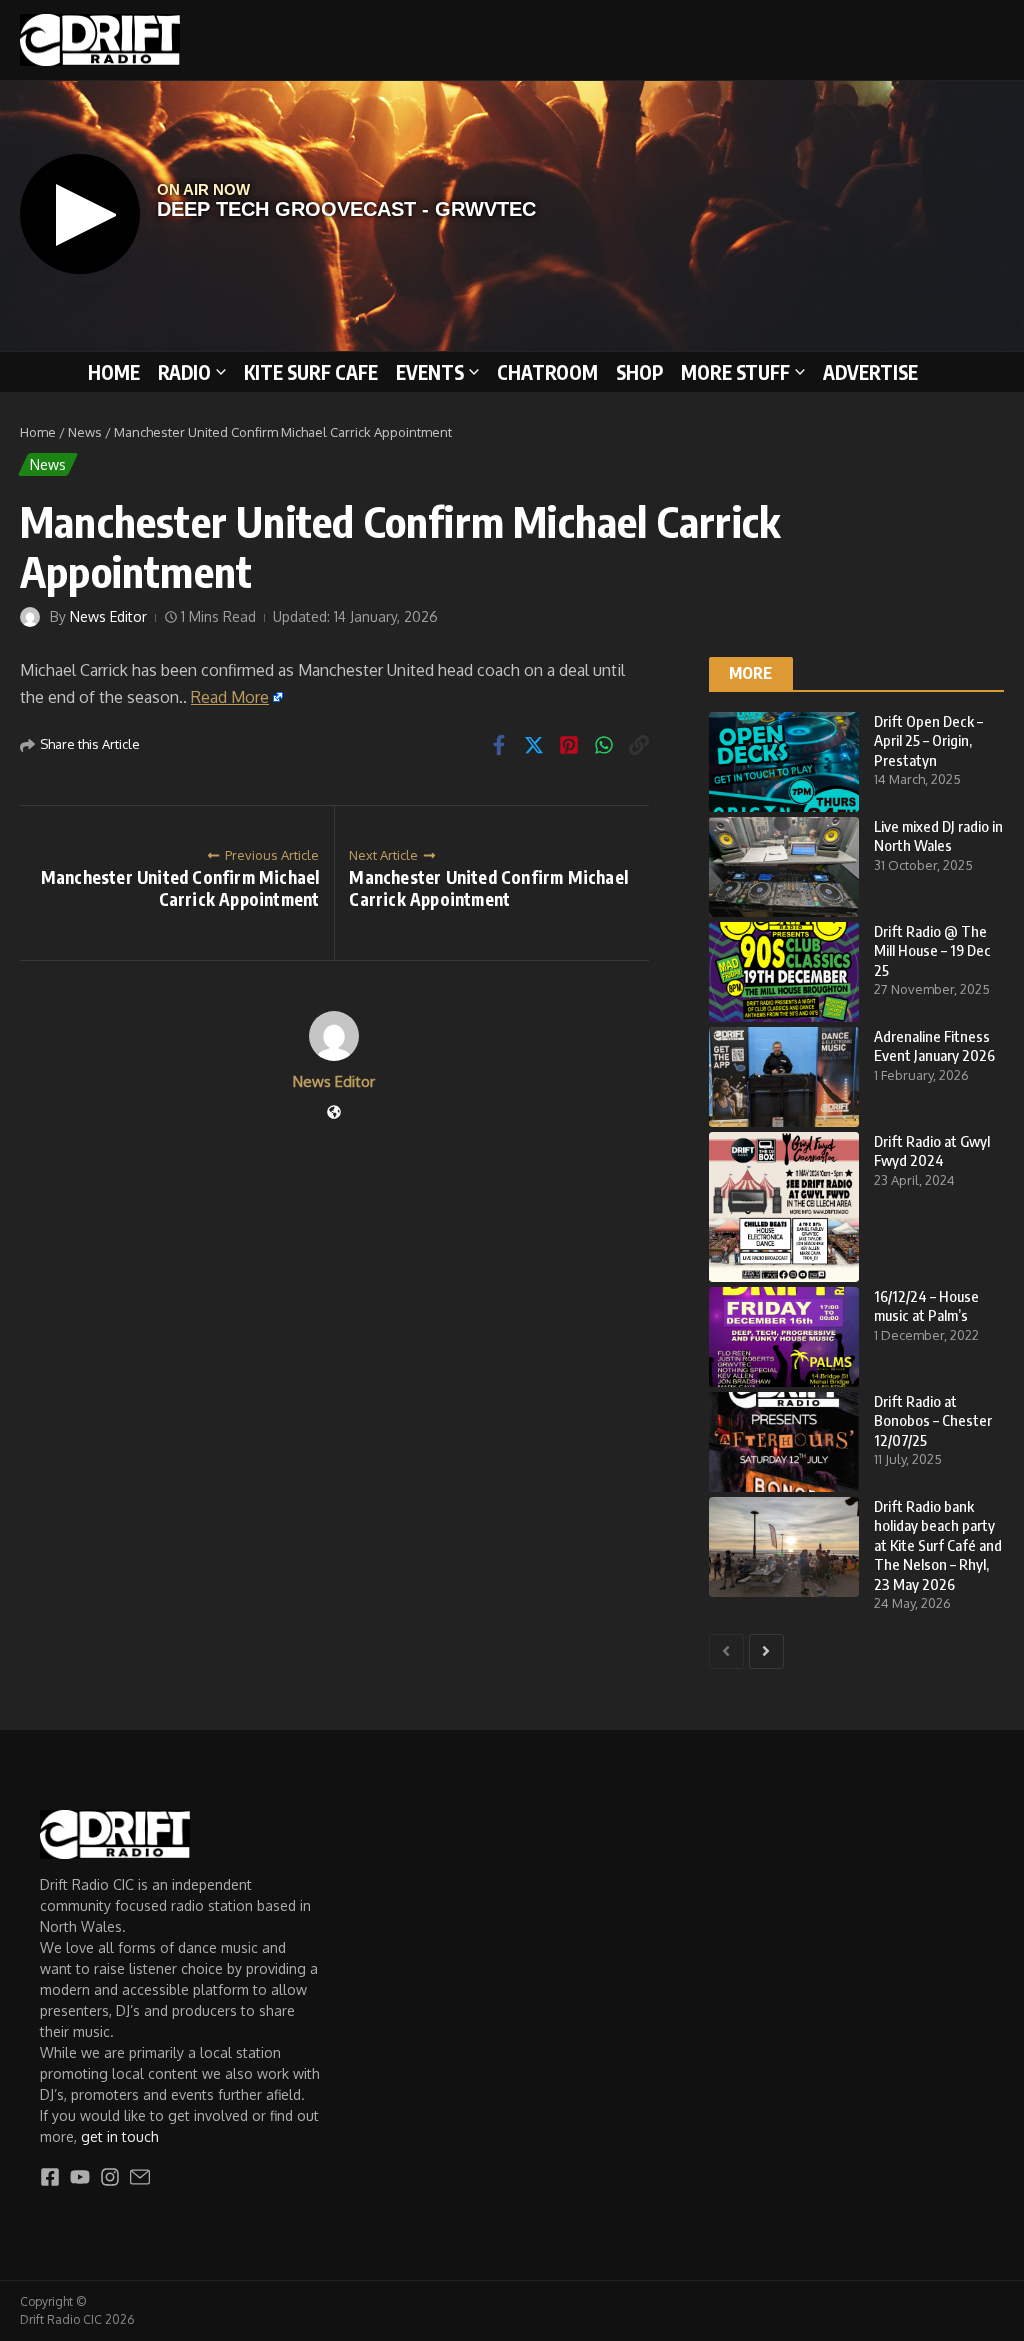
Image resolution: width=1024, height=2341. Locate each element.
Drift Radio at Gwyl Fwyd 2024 (932, 1151)
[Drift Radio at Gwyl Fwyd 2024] (784, 1207)
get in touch (120, 2136)
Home (114, 372)
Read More (230, 697)
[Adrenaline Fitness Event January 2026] (784, 1077)
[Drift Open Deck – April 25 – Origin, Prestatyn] (784, 762)
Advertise (870, 372)
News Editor (108, 616)
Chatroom (547, 372)
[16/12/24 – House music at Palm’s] (784, 1337)
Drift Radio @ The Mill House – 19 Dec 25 (932, 950)
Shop (639, 372)
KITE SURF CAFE (311, 372)
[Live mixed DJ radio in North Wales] (784, 867)
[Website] (334, 1113)
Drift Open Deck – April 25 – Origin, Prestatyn (928, 740)
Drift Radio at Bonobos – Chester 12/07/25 (933, 1420)
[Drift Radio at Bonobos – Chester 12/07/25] (784, 1442)
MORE (751, 673)
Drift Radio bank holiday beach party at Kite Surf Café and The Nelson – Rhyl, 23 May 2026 (938, 1545)
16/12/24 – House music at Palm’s (926, 1306)
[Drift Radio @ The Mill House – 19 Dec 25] (784, 972)
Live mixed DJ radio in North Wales (938, 836)
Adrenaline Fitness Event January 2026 (934, 1046)
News (85, 432)
